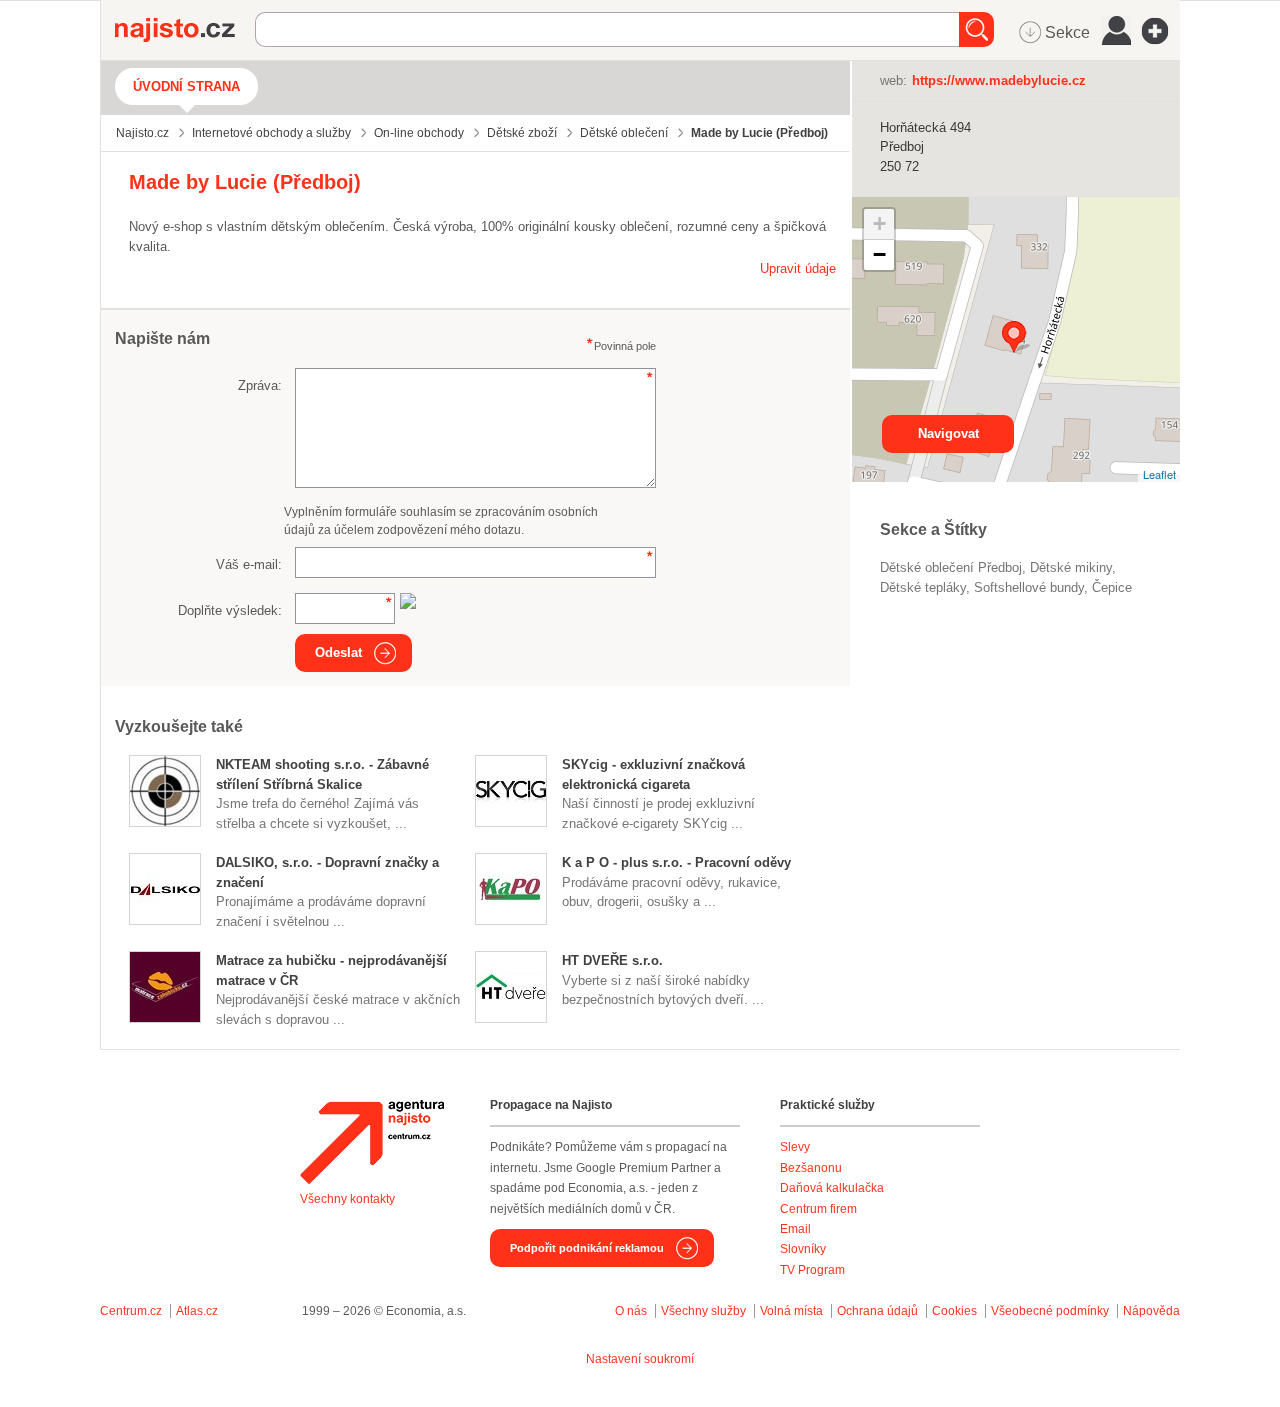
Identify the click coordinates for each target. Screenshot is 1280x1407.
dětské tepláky (923, 587)
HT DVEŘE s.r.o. (612, 960)
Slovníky (803, 1249)
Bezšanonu (811, 1168)
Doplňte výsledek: (230, 610)
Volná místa (791, 1311)
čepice (1112, 587)
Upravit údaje (798, 268)
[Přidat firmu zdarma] (1161, 31)
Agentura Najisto (372, 1142)
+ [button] (879, 223)
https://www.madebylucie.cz (999, 80)
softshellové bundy (1029, 587)
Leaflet (1159, 474)
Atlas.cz (197, 1311)
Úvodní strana (186, 86)
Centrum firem (818, 1209)
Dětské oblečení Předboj (951, 567)
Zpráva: (260, 385)
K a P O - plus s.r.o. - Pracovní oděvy (676, 862)
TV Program (812, 1270)
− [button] (879, 254)
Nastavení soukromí (640, 1359)
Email (795, 1229)
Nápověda (1151, 1311)
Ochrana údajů (877, 1311)
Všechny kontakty (347, 1199)
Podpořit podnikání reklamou (587, 1248)
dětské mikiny (1071, 567)
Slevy (795, 1147)
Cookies (954, 1311)
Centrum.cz (131, 1311)
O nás (631, 1311)
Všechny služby (705, 1311)
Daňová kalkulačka (832, 1188)
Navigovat (948, 433)
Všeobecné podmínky (1050, 1311)
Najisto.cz (185, 30)
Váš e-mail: (249, 564)
